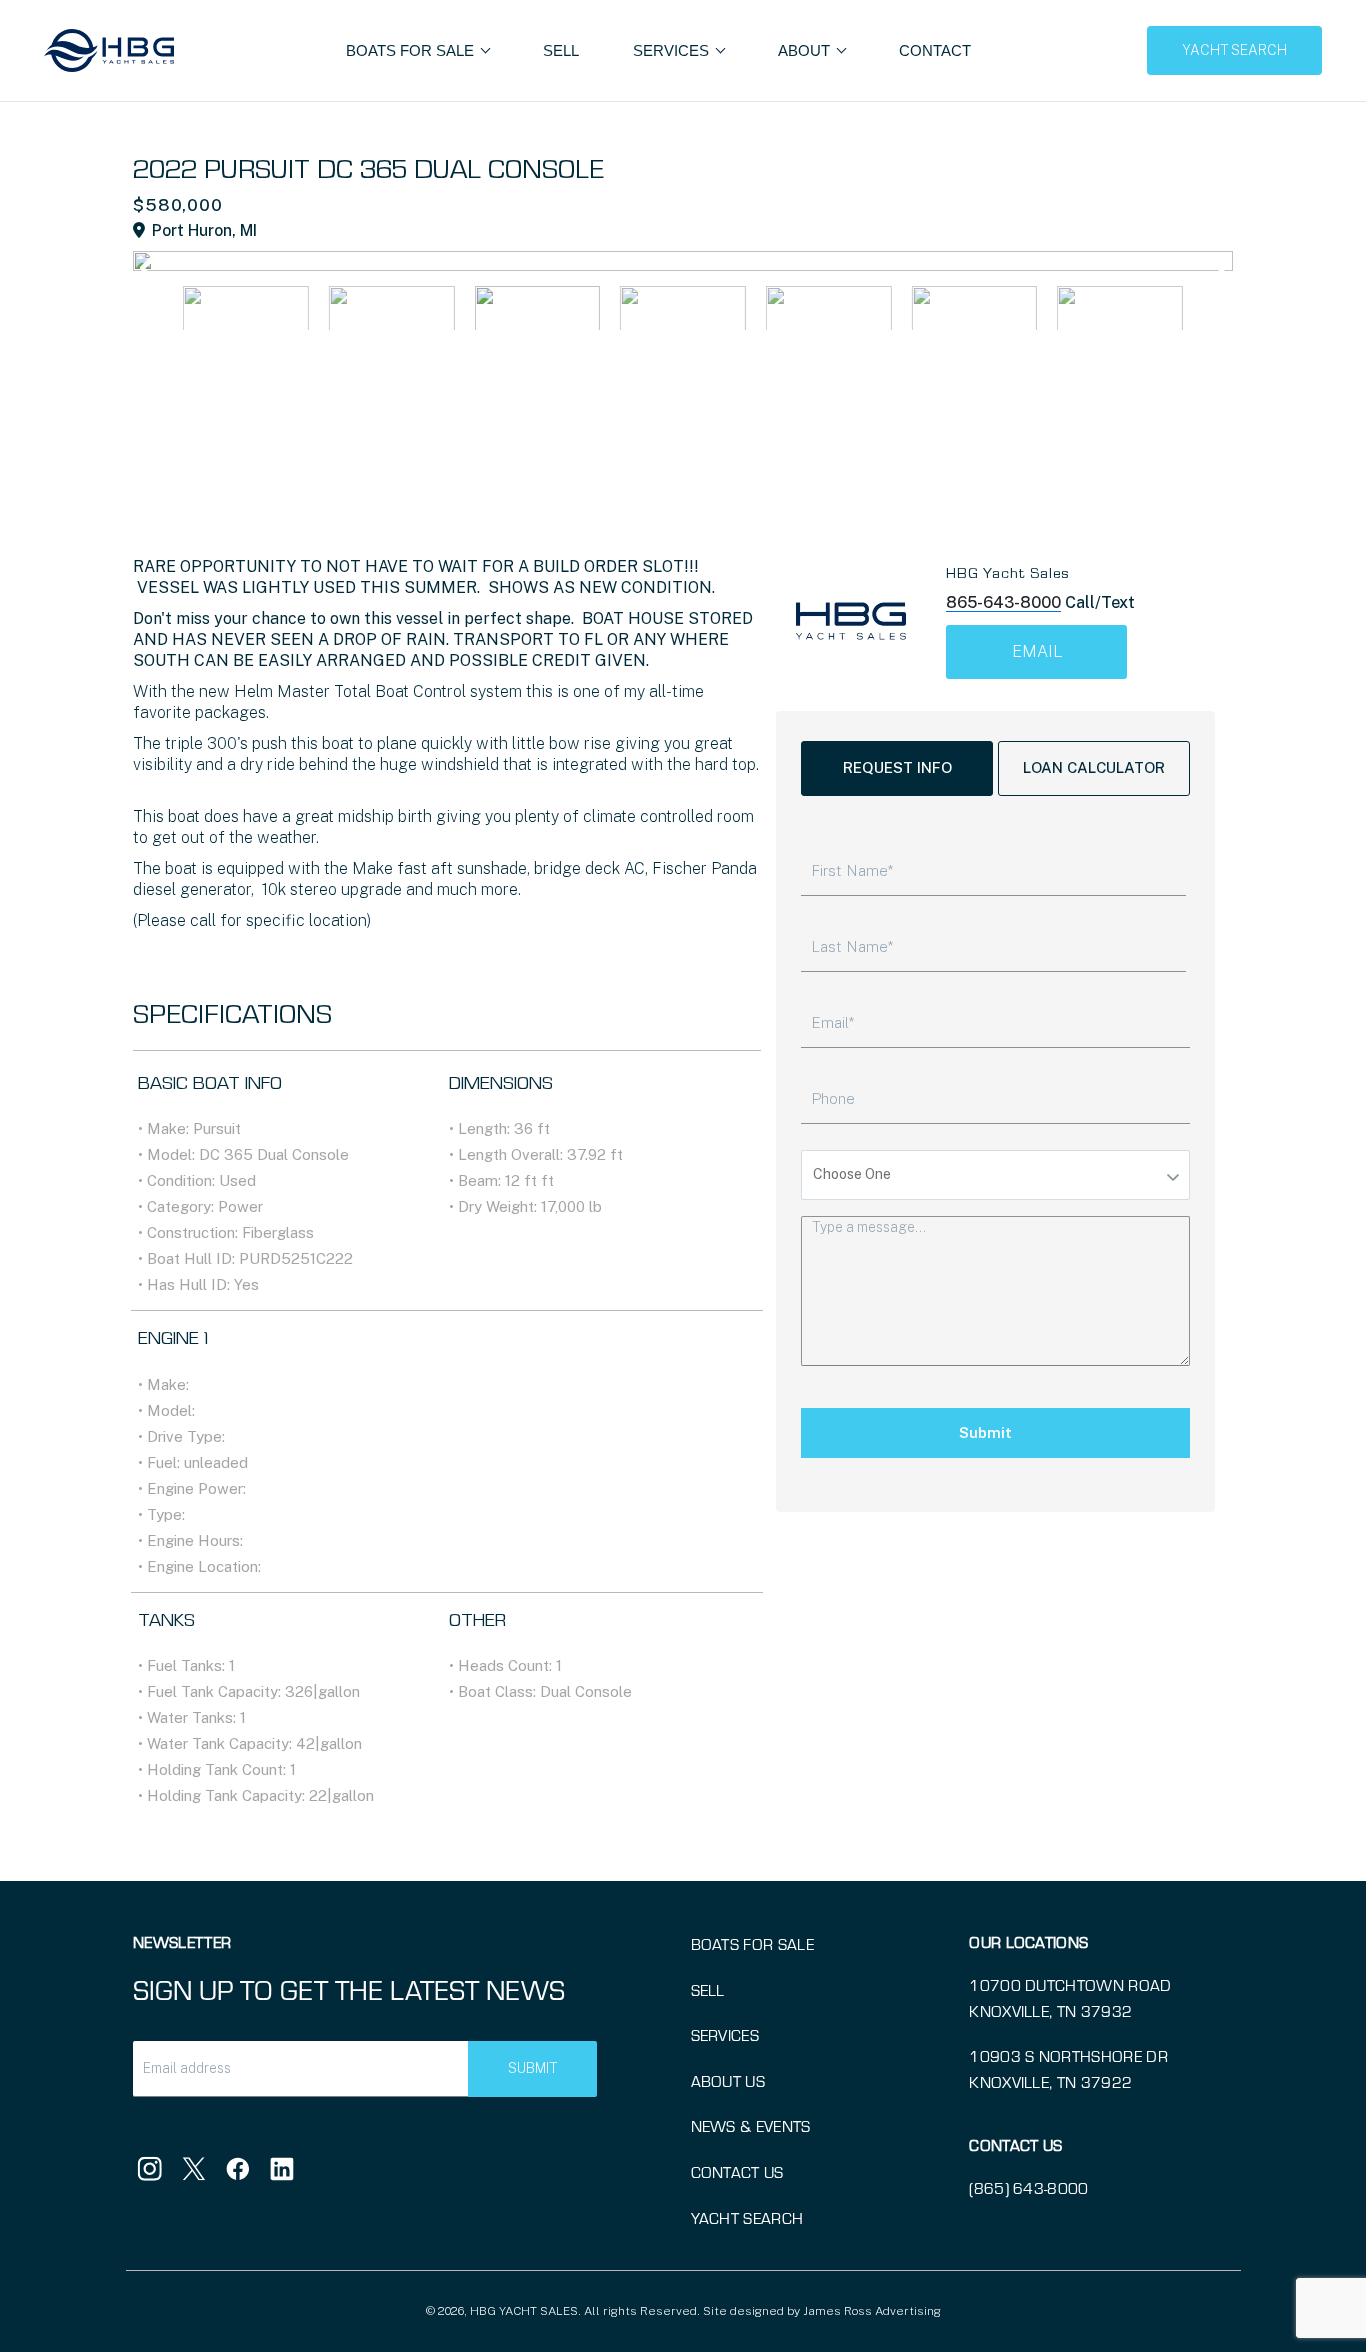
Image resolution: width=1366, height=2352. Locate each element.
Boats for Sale (752, 1943)
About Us (728, 2080)
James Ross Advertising (872, 2311)
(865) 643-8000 (1028, 2187)
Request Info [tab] (897, 767)
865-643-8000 (1003, 602)
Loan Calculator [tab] (1094, 767)
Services (725, 2034)
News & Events (751, 2125)
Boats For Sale (412, 50)
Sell (561, 50)
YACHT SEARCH (1234, 50)
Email (1037, 651)
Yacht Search (747, 2217)
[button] (1215, 268)
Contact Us (737, 2171)
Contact (935, 50)
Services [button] (673, 50)
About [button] (806, 50)
